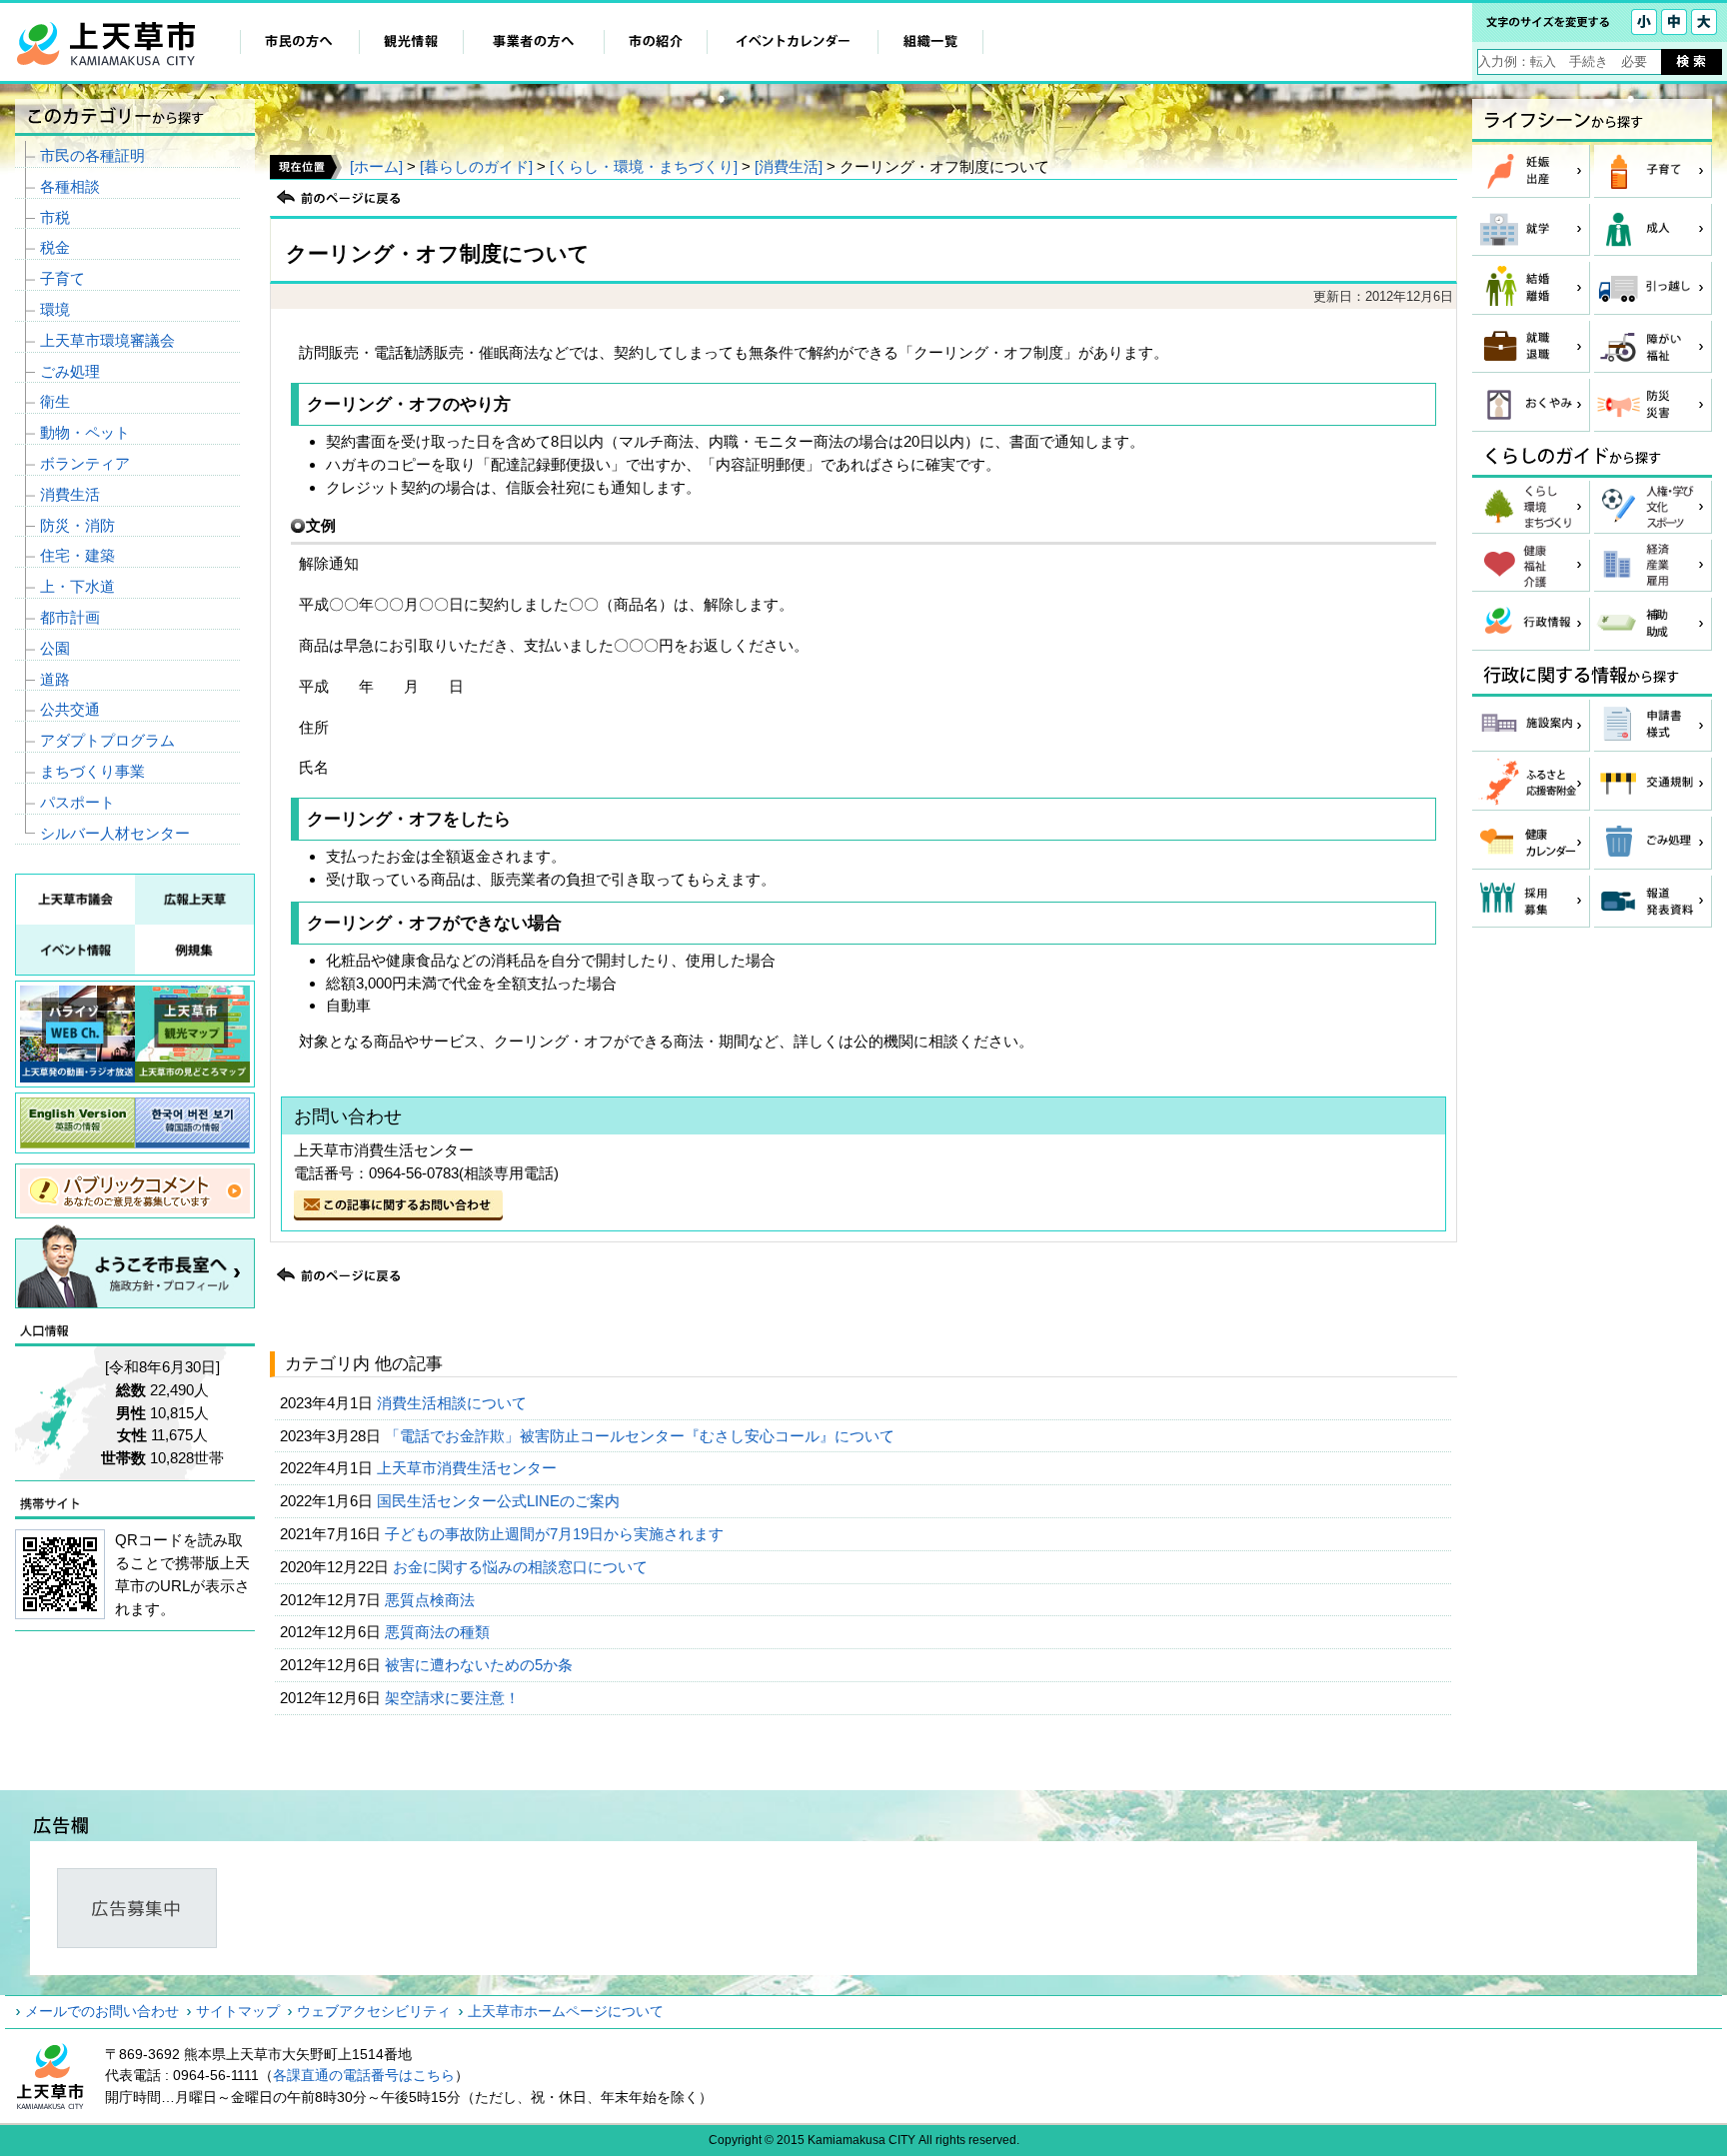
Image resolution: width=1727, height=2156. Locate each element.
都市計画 (70, 617)
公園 (55, 648)
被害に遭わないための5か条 (481, 1665)
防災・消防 (77, 525)
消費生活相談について (454, 1403)
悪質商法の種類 (439, 1632)
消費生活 (70, 494)
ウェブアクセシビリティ (374, 2011)
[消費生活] (789, 166)
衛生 (55, 401)
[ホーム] (376, 166)
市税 (55, 217)
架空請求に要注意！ (454, 1698)
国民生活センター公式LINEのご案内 (500, 1501)
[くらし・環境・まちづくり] (644, 166)
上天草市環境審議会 (107, 340)
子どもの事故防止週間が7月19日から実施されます (556, 1534)
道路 (55, 679)
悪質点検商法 (432, 1600)
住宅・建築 (77, 555)
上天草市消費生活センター (469, 1468)
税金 (55, 247)
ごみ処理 (70, 371)
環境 (55, 309)
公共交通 (70, 709)
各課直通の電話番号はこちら (364, 2075)
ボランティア (85, 463)
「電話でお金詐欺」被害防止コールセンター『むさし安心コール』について (642, 1436)
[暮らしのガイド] (476, 166)
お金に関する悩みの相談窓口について (522, 1567)
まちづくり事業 (92, 771)
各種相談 (70, 186)
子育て (62, 278)
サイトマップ (238, 2011)
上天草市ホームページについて (566, 2011)
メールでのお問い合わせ (102, 2011)
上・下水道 (77, 586)
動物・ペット (85, 432)
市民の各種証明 (92, 155)
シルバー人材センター (115, 833)
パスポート (77, 802)
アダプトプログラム (107, 740)
